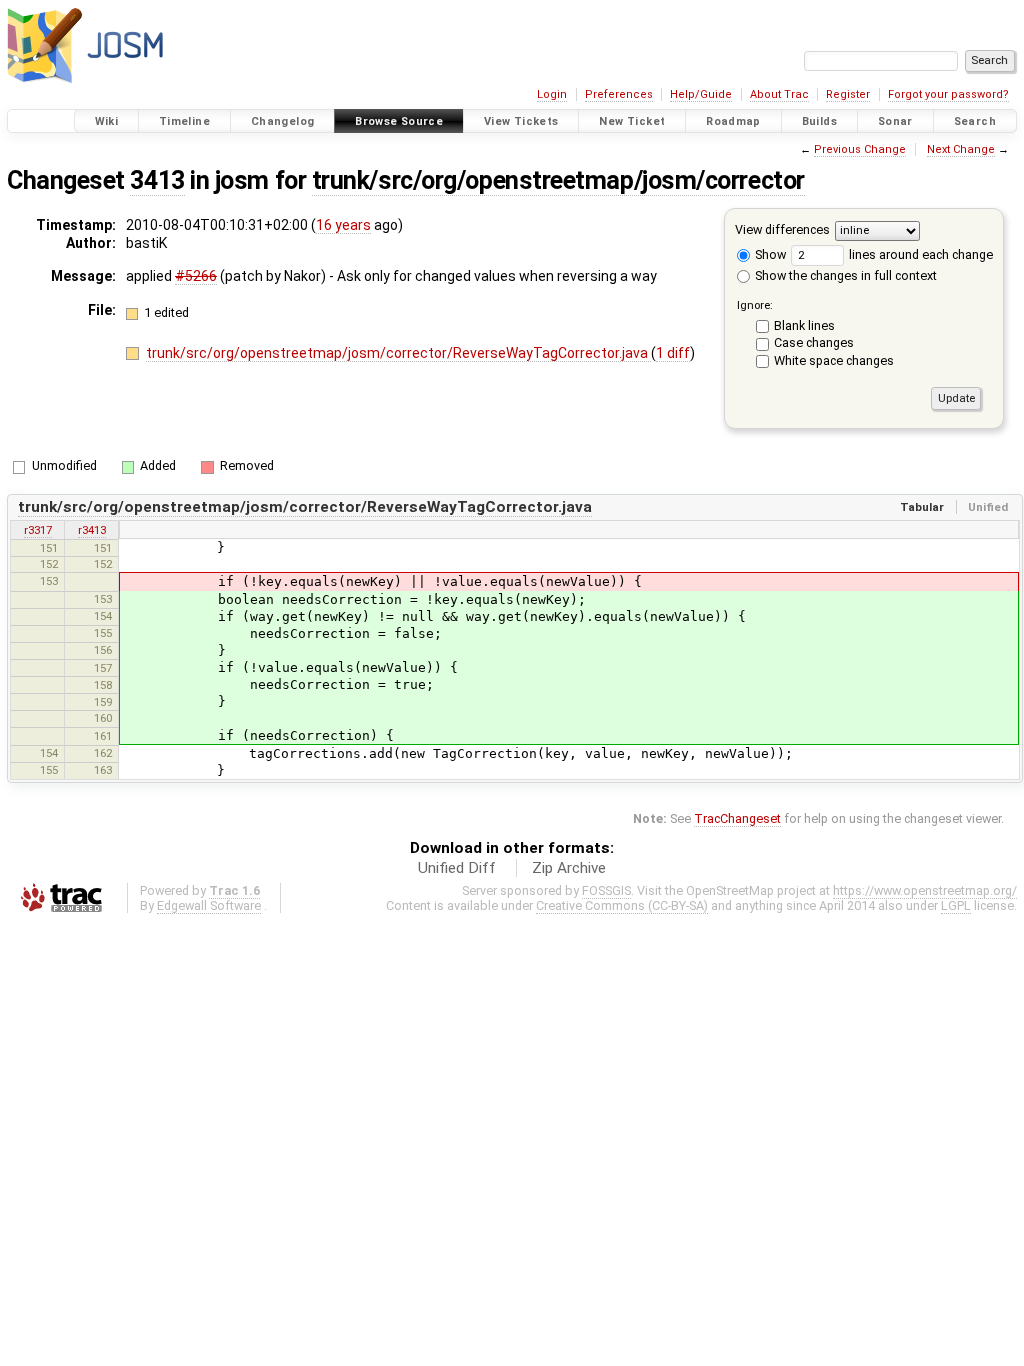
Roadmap (733, 121)
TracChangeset (737, 818)
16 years (343, 225)
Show (769, 254)
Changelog (282, 121)
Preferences (619, 94)
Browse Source (399, 121)
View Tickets (521, 121)
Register (848, 94)
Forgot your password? (948, 94)
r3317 (38, 530)
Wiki (107, 121)
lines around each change (919, 254)
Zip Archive (569, 868)
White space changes (834, 360)
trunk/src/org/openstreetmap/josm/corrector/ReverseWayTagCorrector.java (398, 353)
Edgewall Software (209, 905)
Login (552, 94)
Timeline (184, 121)
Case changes (814, 342)
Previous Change (860, 149)
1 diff (673, 353)
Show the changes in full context (844, 275)
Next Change (961, 149)
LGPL (956, 905)
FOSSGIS (606, 890)
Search (975, 121)
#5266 (196, 276)
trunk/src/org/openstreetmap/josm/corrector (558, 180)
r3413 (92, 530)
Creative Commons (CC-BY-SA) (622, 905)
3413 (157, 180)
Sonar (895, 121)
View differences (782, 229)
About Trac (779, 94)
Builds (819, 121)
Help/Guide (701, 94)
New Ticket (632, 121)
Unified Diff (457, 868)
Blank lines (804, 325)
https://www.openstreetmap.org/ (925, 890)
